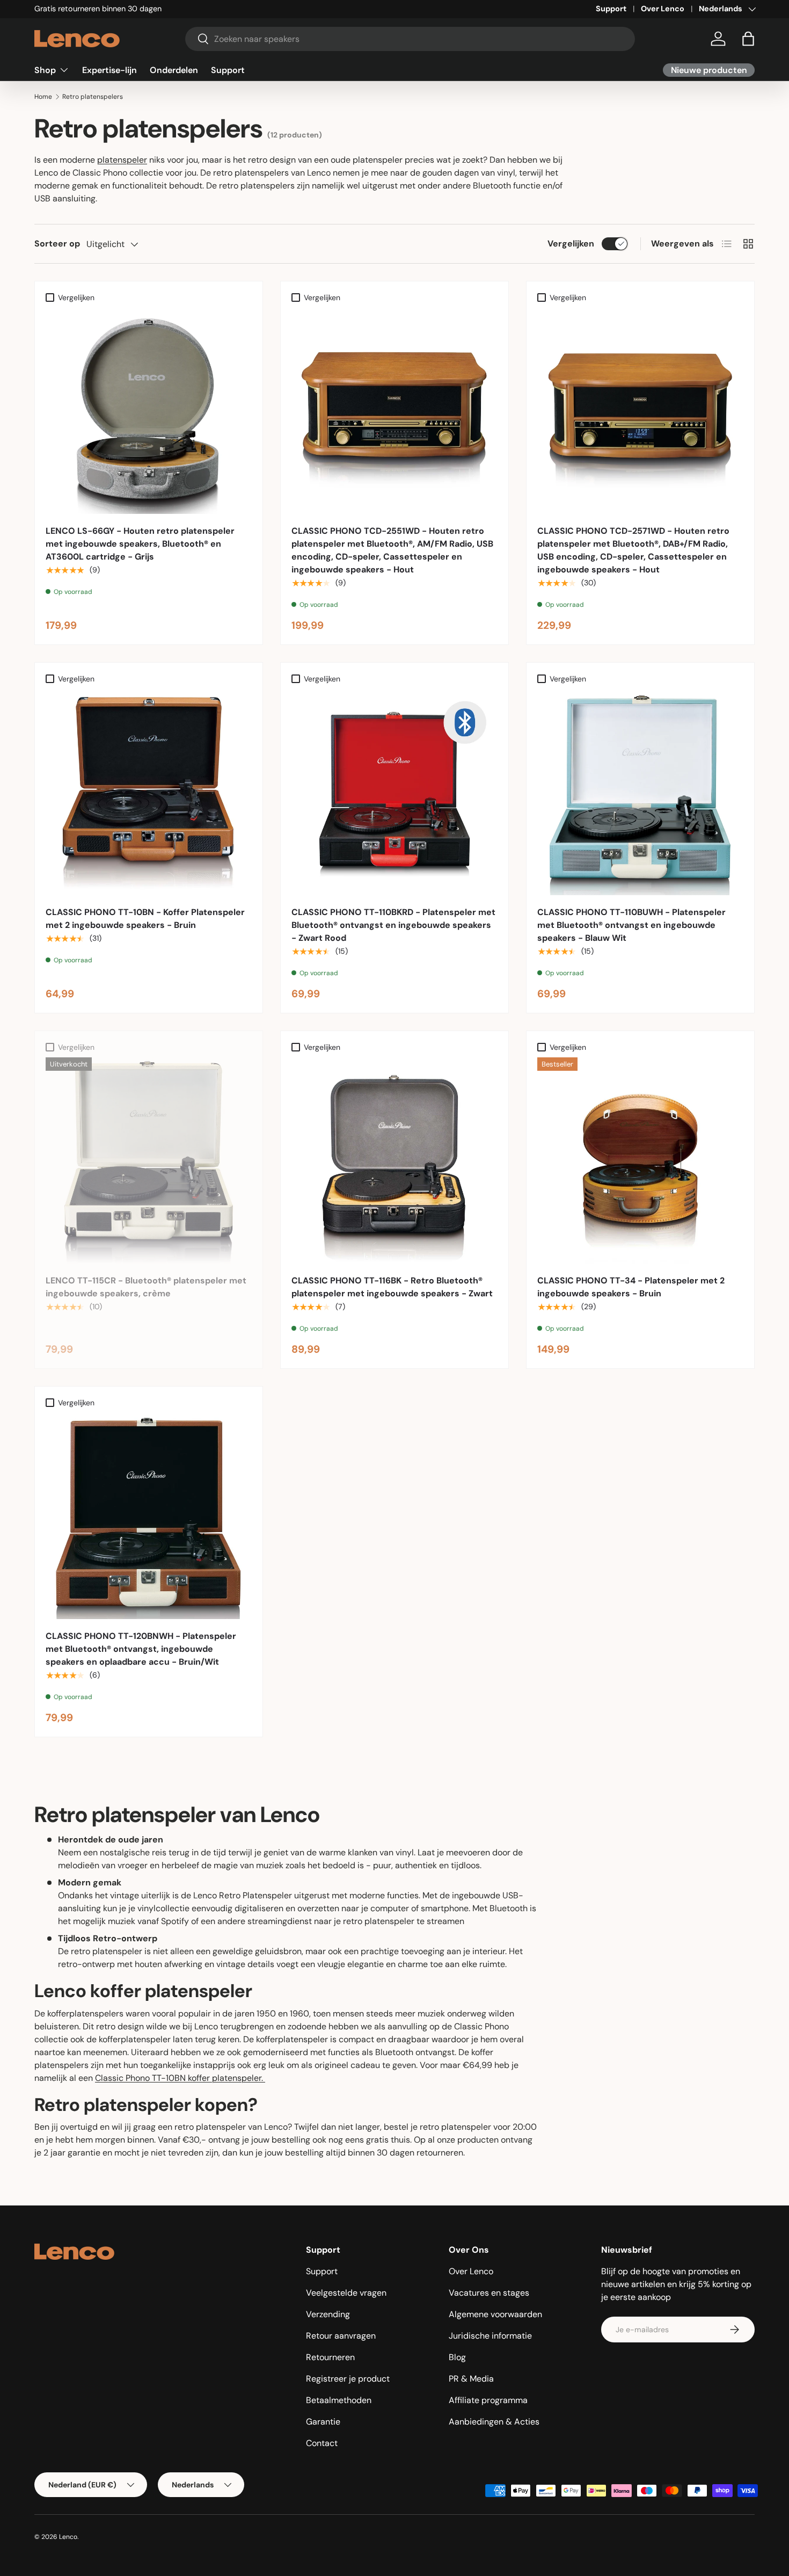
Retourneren (330, 2357)
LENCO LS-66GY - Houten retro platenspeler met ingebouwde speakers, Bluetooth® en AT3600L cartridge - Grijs (140, 544)
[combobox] (410, 39)
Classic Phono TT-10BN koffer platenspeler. (180, 2078)
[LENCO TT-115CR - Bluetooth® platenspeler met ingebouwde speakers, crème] (149, 1160)
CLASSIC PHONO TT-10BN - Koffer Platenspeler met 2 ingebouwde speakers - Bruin (145, 919)
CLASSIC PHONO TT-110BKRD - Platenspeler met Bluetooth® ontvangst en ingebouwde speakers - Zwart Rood (393, 925)
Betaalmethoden (339, 2400)
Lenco (68, 2537)
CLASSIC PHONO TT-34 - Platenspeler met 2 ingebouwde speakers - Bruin (631, 1287)
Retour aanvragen (341, 2336)
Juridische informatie (490, 2336)
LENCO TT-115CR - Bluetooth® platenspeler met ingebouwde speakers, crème (146, 1287)
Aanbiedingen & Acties (494, 2422)
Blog (457, 2357)
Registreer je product (348, 2379)
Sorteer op (57, 244)
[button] (748, 39)
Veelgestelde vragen (346, 2293)
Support (611, 9)
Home (43, 97)
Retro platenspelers (93, 97)
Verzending (328, 2314)
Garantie (323, 2422)
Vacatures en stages (489, 2293)
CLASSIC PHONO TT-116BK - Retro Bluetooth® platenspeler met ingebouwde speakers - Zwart (392, 1287)
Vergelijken (571, 244)
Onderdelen (174, 70)
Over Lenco (663, 9)
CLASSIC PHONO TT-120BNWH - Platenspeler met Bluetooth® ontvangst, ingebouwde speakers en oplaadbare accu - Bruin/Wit (141, 1649)
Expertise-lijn (109, 70)
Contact (322, 2443)
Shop (45, 70)
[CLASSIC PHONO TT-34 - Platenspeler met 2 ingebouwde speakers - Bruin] (640, 1160)
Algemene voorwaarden (495, 2314)
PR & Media (471, 2379)
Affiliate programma (488, 2400)
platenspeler (122, 160)
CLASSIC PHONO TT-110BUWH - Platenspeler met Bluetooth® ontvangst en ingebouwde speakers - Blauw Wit (631, 925)
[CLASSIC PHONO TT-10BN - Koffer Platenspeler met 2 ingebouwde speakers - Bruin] (149, 792)
